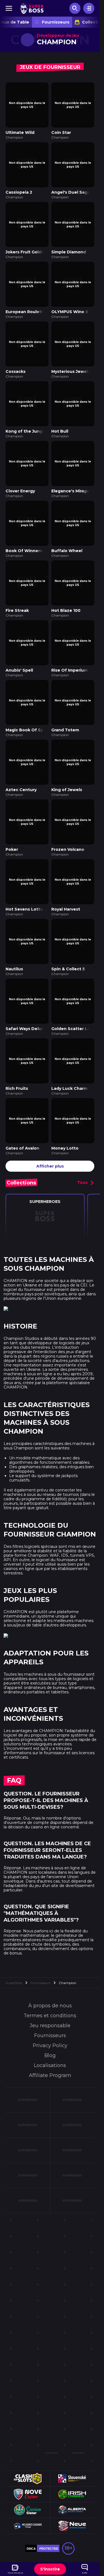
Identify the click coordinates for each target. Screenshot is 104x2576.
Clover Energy (20, 475)
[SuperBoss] (32, 8)
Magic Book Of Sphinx (29, 706)
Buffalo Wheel (67, 533)
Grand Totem (65, 706)
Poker (12, 821)
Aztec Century (21, 763)
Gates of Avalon (22, 1108)
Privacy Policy (50, 2006)
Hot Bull (60, 418)
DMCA (31, 2509)
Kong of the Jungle (26, 418)
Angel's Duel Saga (71, 188)
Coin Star (61, 130)
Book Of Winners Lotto (30, 533)
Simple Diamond (69, 245)
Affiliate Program (50, 2036)
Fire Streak (17, 591)
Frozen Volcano (68, 821)
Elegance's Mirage (70, 475)
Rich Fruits (17, 1051)
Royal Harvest (66, 878)
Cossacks (16, 360)
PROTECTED (49, 2509)
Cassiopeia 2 (19, 188)
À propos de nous (50, 1966)
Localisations (50, 2026)
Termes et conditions (50, 1976)
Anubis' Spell (19, 648)
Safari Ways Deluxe (26, 993)
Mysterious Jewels (71, 360)
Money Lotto (65, 1108)
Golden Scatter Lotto (74, 993)
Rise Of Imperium (70, 648)
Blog (50, 2016)
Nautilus (14, 936)
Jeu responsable (50, 1986)
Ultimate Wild (20, 130)
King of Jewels (67, 763)
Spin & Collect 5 (68, 936)
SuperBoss (14, 1943)
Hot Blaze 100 (66, 591)
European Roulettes (27, 303)
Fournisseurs (56, 22)
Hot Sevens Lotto (24, 878)
